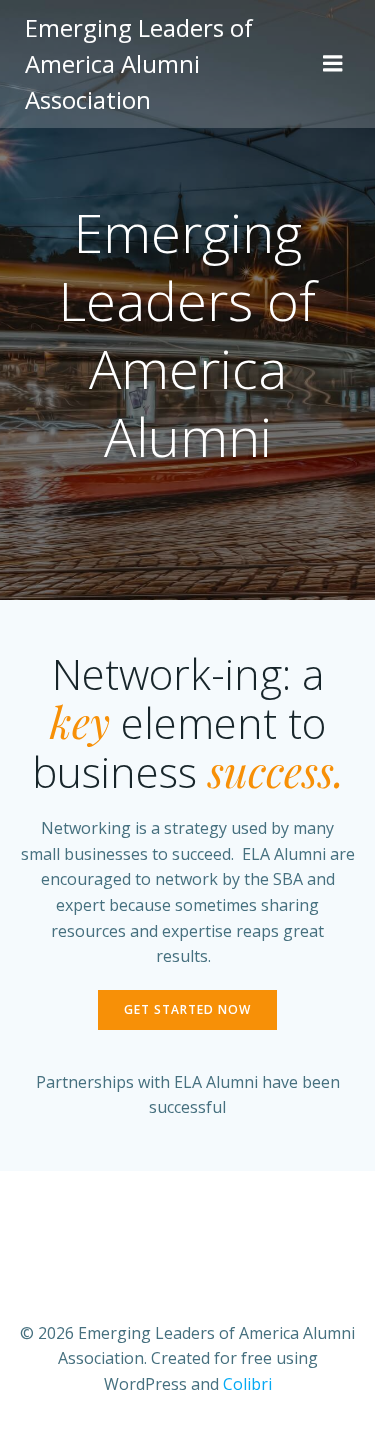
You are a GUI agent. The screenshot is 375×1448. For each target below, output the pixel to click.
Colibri (247, 1384)
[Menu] (333, 64)
